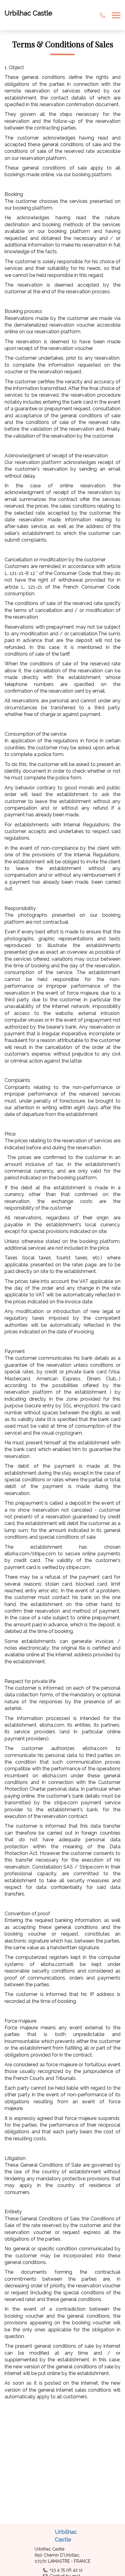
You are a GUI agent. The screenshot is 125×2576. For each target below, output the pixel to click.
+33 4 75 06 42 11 (66, 2570)
